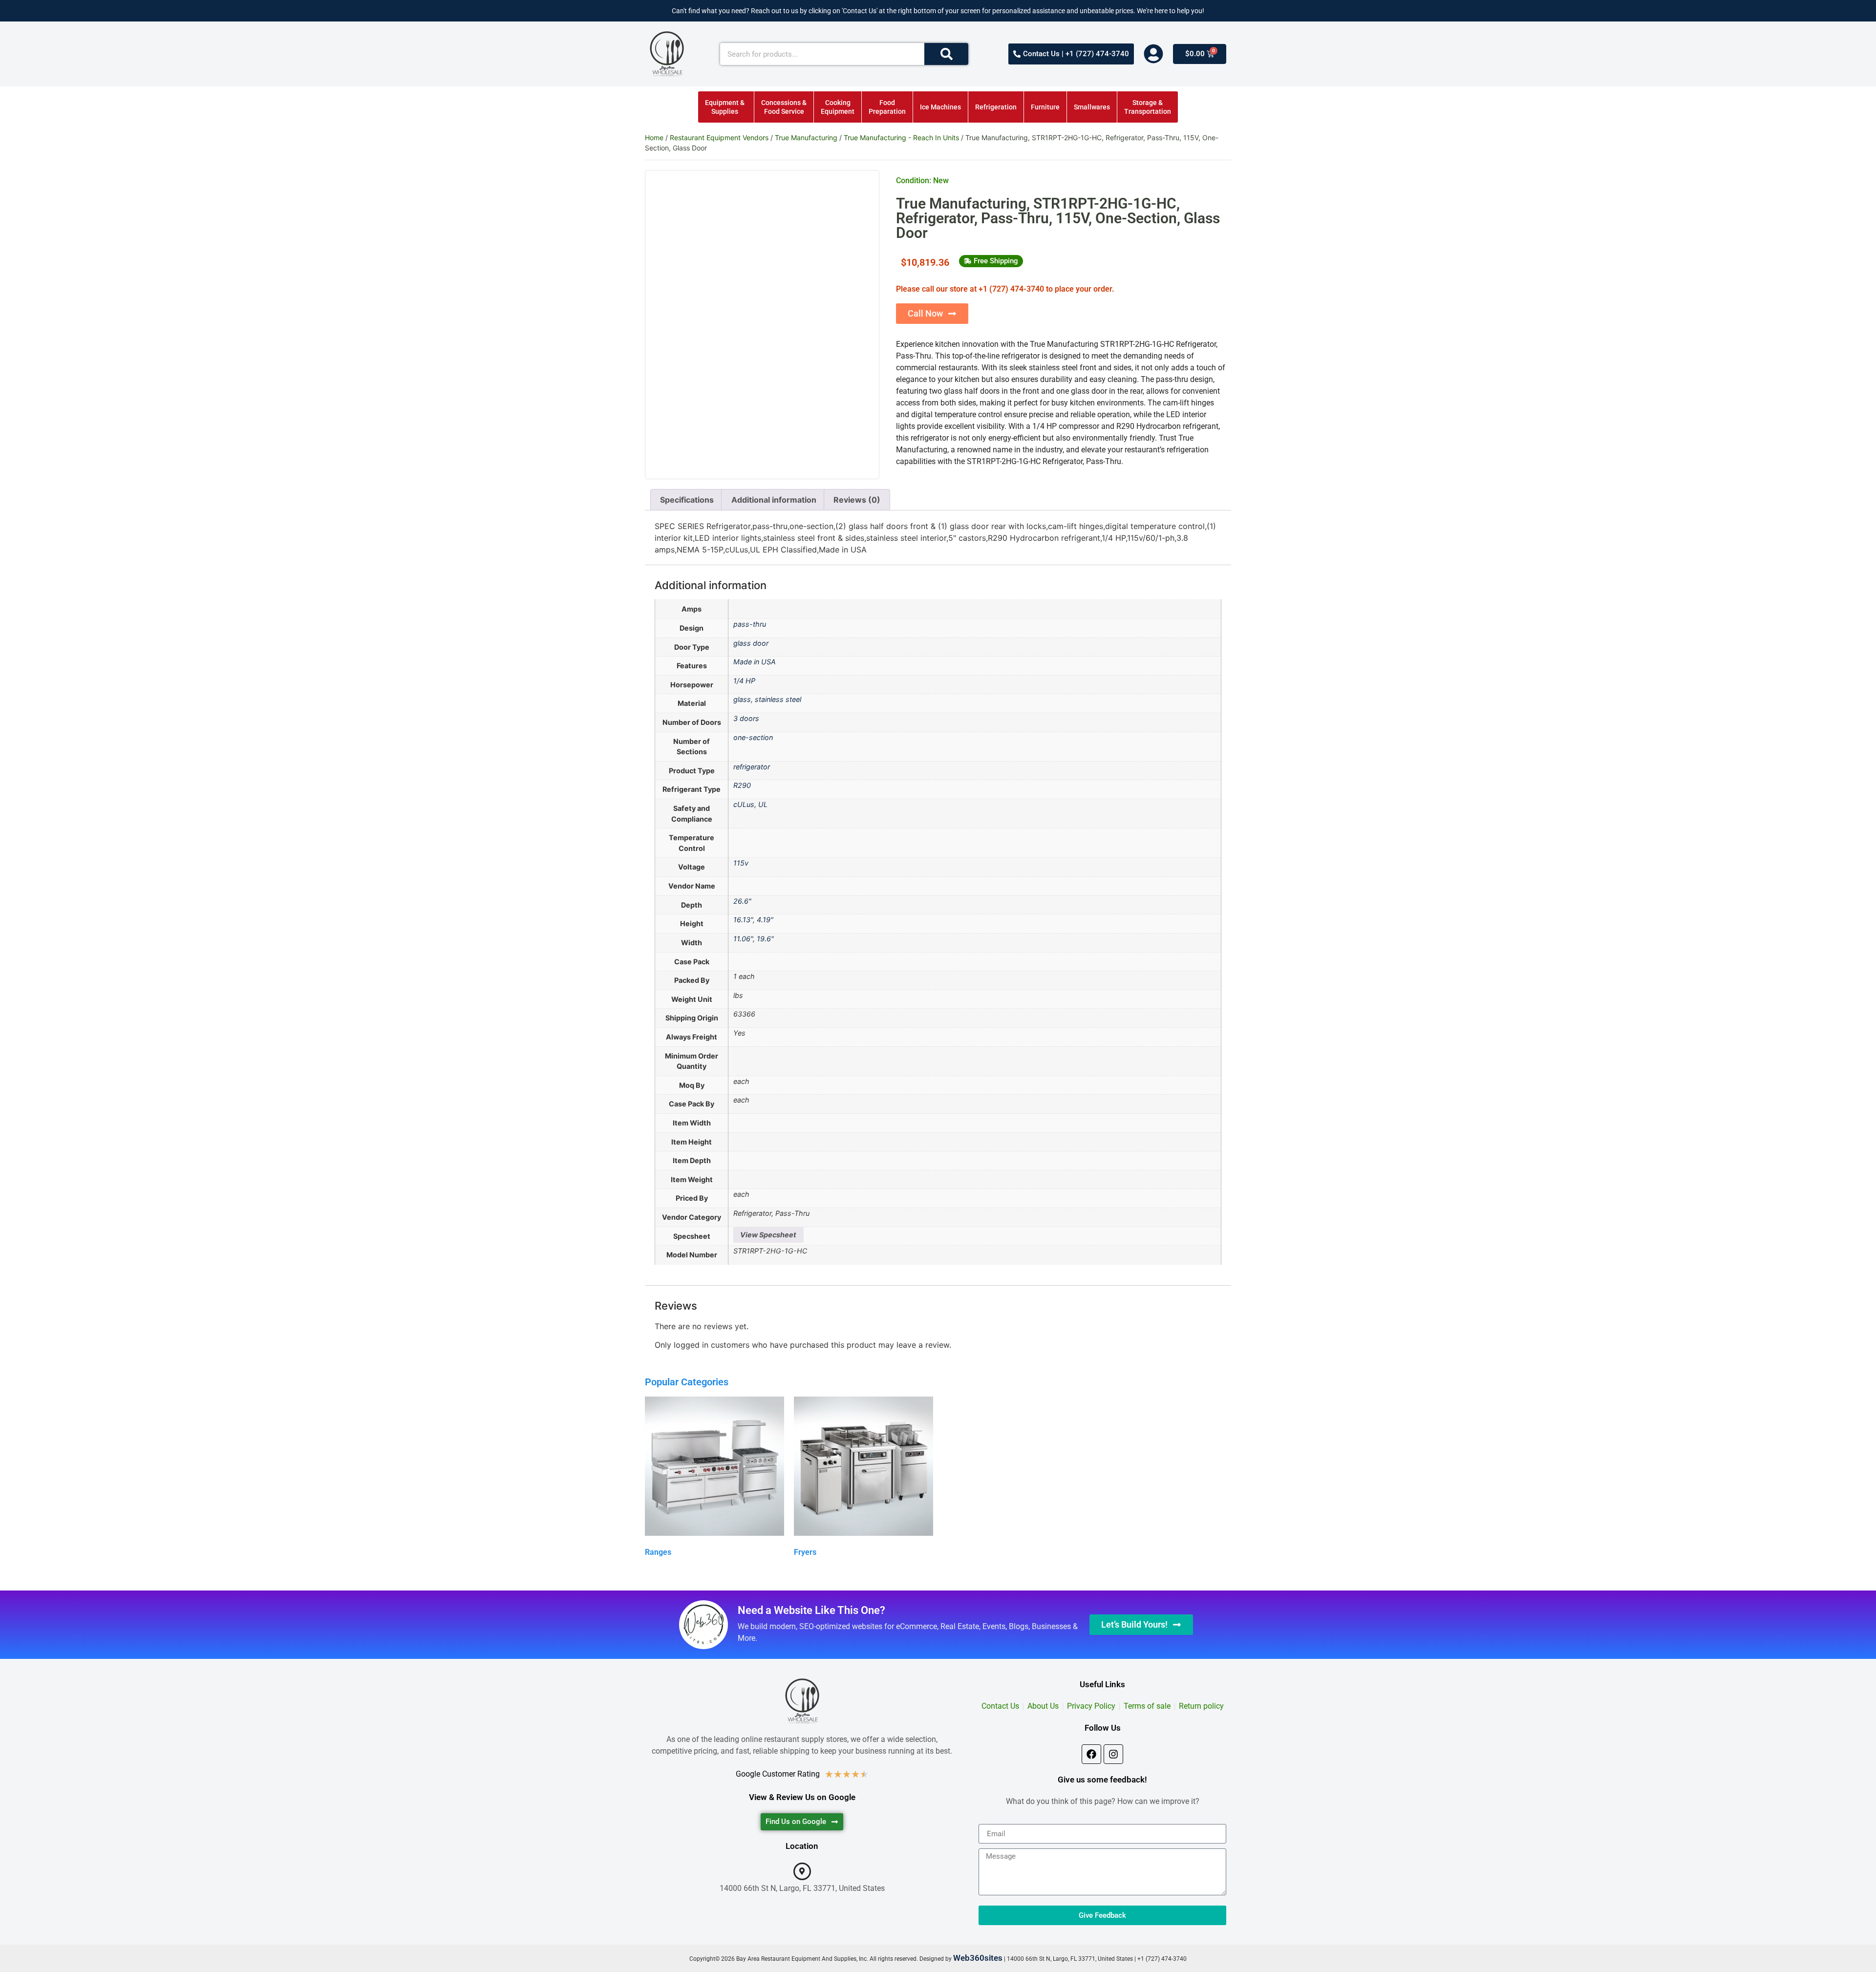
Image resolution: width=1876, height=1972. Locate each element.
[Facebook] (1091, 1754)
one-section (753, 737)
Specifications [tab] (687, 500)
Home (654, 138)
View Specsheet (768, 1235)
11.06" (743, 939)
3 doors (746, 718)
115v (741, 863)
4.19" (765, 920)
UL (763, 804)
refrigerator (752, 767)
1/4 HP (744, 681)
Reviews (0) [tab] (857, 500)
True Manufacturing (806, 138)
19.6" (765, 939)
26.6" (742, 901)
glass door (751, 643)
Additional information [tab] (774, 500)
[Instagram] (1113, 1754)
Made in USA (755, 662)
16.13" (743, 920)
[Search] (946, 54)
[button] (991, 261)
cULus (744, 804)
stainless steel (778, 699)
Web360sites (978, 1958)
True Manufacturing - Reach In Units (901, 138)
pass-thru (750, 624)
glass (742, 699)
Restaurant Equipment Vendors (719, 138)
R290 (742, 785)
